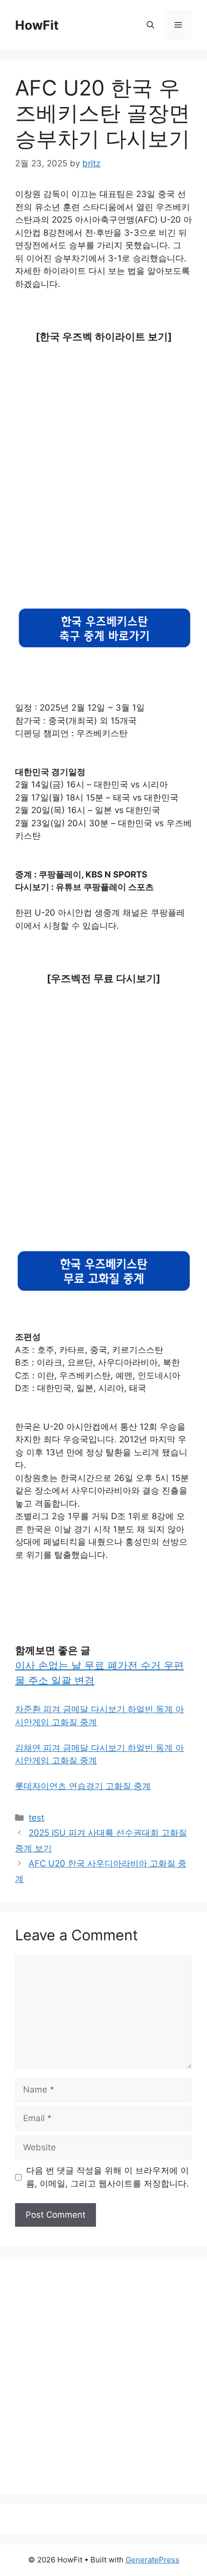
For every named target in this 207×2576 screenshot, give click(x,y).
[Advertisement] (103, 463)
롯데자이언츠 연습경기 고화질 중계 (83, 1786)
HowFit (37, 25)
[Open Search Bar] (150, 25)
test (36, 1818)
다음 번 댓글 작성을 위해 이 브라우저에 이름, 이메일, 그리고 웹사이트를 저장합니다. (108, 2177)
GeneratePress (152, 2560)
